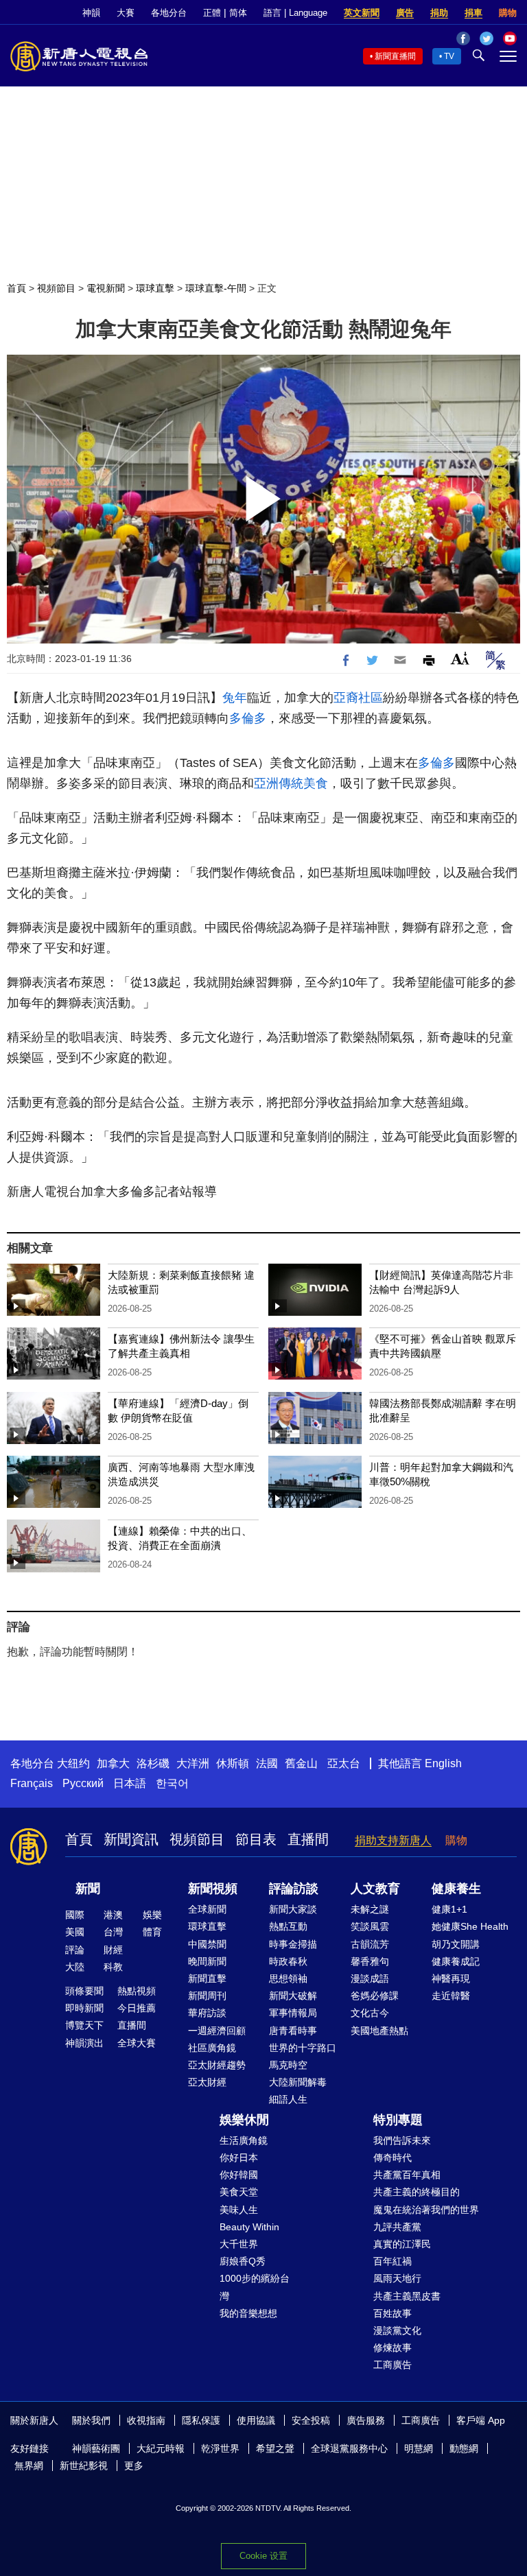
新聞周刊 (207, 1996)
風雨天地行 (397, 2278)
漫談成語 (370, 1978)
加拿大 (113, 1763)
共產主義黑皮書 (407, 2296)
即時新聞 (84, 2008)
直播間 (308, 1839)
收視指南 (146, 2420)
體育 (152, 1932)
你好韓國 (239, 2175)
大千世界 (239, 2244)
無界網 (29, 2466)
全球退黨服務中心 (349, 2448)
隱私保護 (201, 2420)
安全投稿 (311, 2420)
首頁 (16, 288)
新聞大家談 (293, 1909)
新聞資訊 (131, 1839)
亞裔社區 (358, 698)
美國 (75, 1932)
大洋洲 (193, 1763)
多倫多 (248, 718)
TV (449, 56)
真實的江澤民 (402, 2244)
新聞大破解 (293, 1996)
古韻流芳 (370, 1944)
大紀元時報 (161, 2448)
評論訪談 (294, 1889)
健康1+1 (449, 1909)
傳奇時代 (393, 2158)
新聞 (88, 1889)
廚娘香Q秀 (243, 2261)
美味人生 (239, 2210)
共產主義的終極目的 (417, 2192)
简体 (238, 13)
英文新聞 (362, 13)
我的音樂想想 (248, 2313)
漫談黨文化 (397, 2330)
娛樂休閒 (244, 2120)
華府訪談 (207, 2013)
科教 (113, 1967)
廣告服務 (366, 2420)
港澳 (113, 1915)
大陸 (75, 1967)
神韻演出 (84, 2043)
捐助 (439, 13)
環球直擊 (155, 288)
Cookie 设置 (263, 2556)
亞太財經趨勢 (217, 2065)
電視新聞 (106, 288)
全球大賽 (137, 2043)
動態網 (464, 2448)
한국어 (172, 1783)
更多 (134, 2466)
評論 (75, 1950)
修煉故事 (393, 2348)
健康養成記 (456, 1961)
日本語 (130, 1783)
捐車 (473, 13)
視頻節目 (56, 288)
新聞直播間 (395, 56)
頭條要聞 (84, 1991)
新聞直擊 (207, 1978)
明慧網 (419, 2448)
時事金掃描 (293, 1944)
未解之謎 (370, 1909)
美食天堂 (239, 2192)
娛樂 (152, 1915)
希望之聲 (275, 2448)
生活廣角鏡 (244, 2140)
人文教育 (375, 1889)
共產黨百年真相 (407, 2175)
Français (32, 1783)
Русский (83, 1783)
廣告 (405, 13)
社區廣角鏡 (212, 2048)
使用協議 (256, 2420)
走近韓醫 (451, 1996)
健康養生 (456, 1889)
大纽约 (73, 1763)
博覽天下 (84, 2025)
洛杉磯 (153, 1763)
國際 (75, 1915)
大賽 (126, 13)
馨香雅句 (370, 1961)
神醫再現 (451, 1978)
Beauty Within (249, 2227)
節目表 (256, 1839)
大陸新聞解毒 (298, 2082)
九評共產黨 (397, 2227)
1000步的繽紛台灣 (255, 2287)
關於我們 (91, 2420)
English (443, 1763)
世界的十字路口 (303, 2048)
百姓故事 (393, 2313)
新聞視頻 (213, 1889)
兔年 (235, 698)
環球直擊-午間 (216, 288)
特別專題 (398, 2120)
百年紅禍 (393, 2261)
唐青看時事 (293, 2031)
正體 (212, 13)
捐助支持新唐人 (393, 1840)
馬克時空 (288, 2065)
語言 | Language (295, 13)
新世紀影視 (84, 2466)
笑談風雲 (370, 1926)
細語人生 (288, 2099)
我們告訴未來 (402, 2140)
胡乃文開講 (456, 1944)
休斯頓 (233, 1763)
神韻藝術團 (96, 2448)
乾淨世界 (220, 2448)
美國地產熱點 (379, 2031)
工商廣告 (393, 2365)
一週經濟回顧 (217, 2031)
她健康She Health (470, 1926)
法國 (267, 1763)
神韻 (91, 13)
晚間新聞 (207, 1961)
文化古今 (370, 2013)
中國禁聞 (207, 1944)
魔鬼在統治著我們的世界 (426, 2210)
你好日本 (239, 2158)
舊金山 (301, 1763)
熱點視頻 (137, 1991)
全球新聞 (207, 1909)
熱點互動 (288, 1926)
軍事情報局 (293, 2013)
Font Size (460, 658)
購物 (508, 13)
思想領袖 (288, 1978)
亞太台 (344, 1763)
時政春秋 (288, 1961)
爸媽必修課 (375, 1996)
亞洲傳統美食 (291, 783)
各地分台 (169, 13)
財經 (113, 1950)
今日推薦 (137, 2008)
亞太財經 (207, 2082)
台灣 (113, 1932)
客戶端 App (481, 2420)
